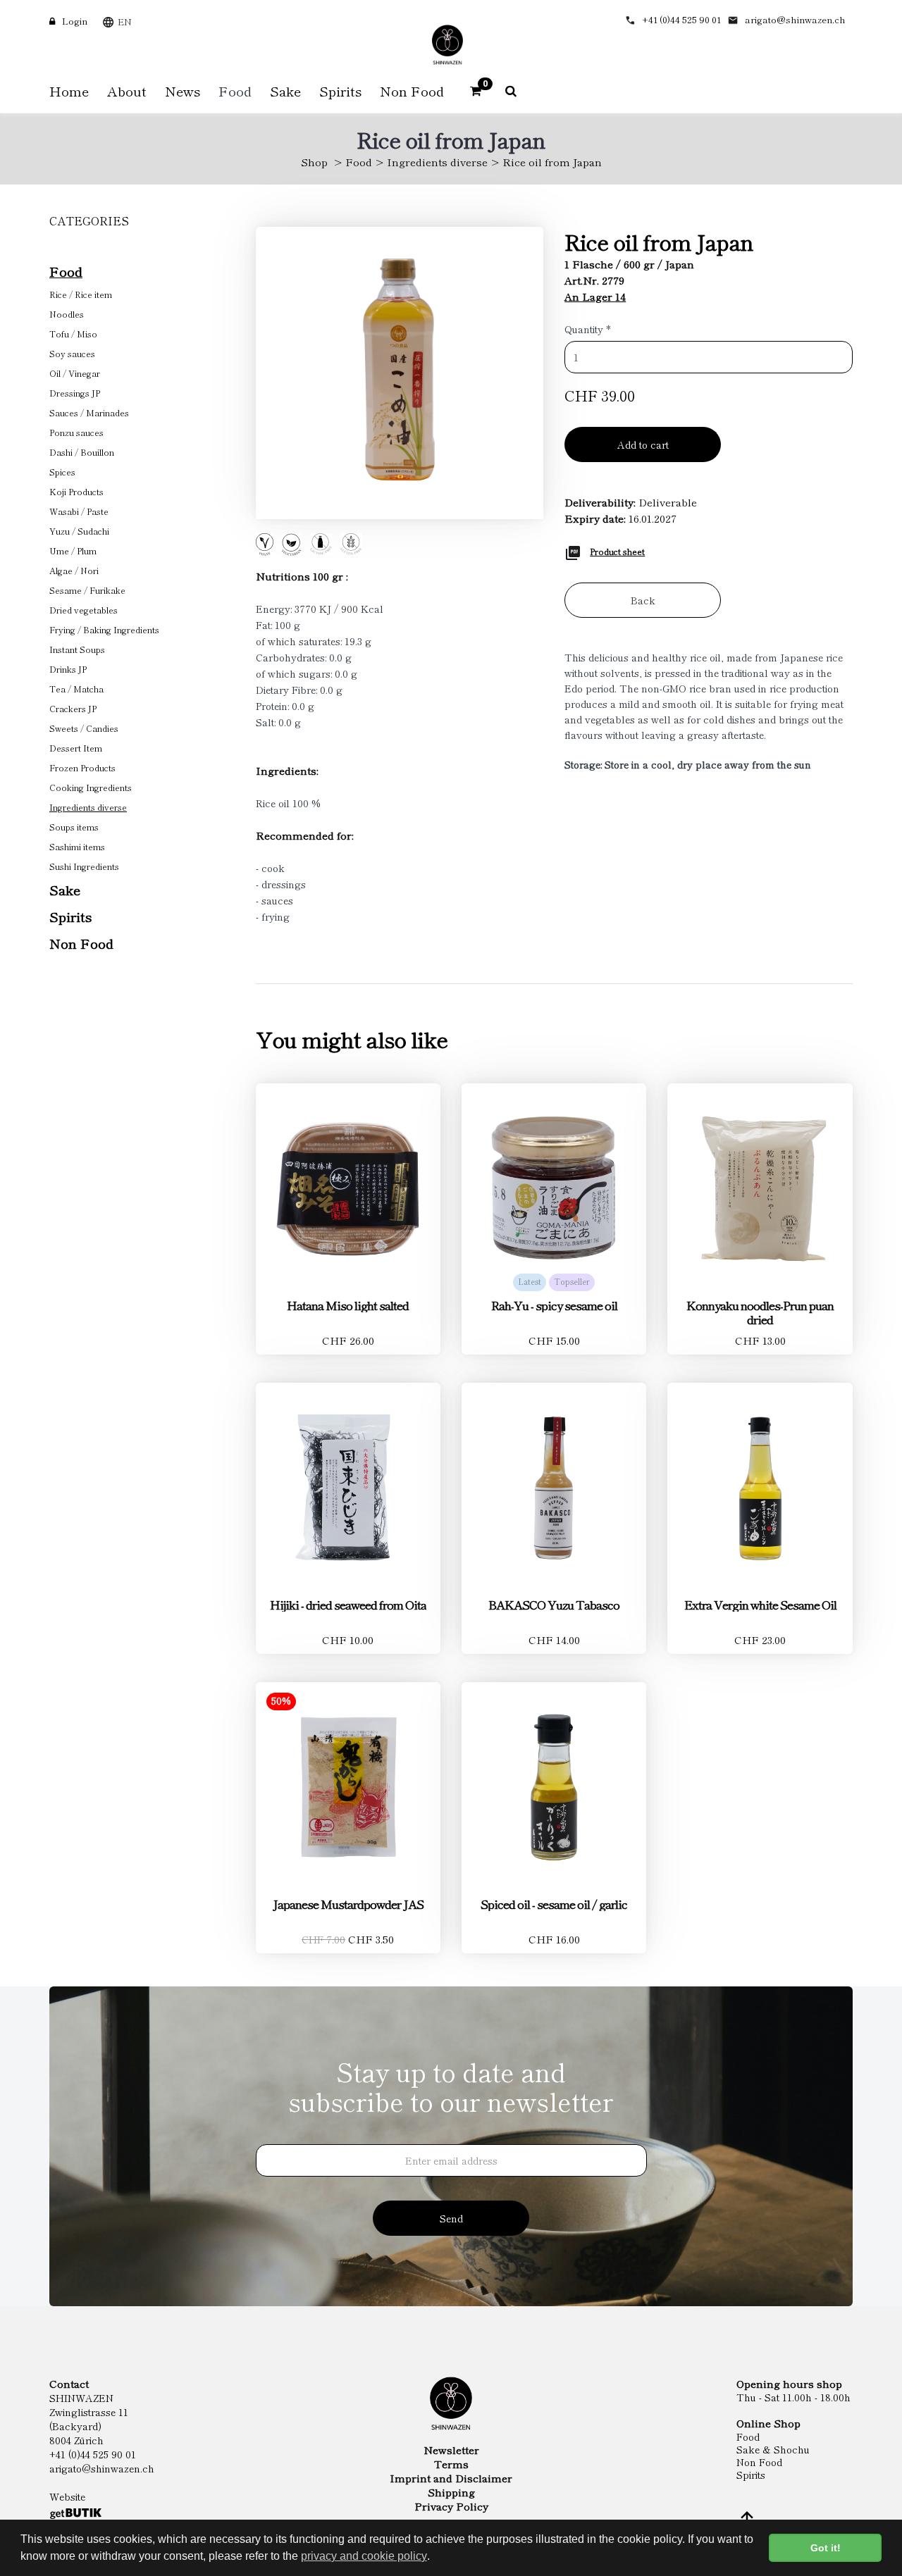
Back (643, 600)
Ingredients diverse (437, 162)
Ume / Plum (73, 550)
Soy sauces (72, 353)
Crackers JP (73, 708)
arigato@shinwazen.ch (795, 19)
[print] (573, 551)
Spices (62, 472)
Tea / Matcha (76, 689)
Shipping (451, 2492)
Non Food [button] (412, 91)
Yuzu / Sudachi (79, 531)
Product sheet (617, 551)
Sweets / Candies (84, 728)
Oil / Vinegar (75, 373)
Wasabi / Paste (79, 511)
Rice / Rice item (81, 294)
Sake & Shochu (773, 2449)
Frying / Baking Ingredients (104, 629)
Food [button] (235, 91)
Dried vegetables (84, 610)
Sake (65, 889)
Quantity (588, 329)
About (127, 91)
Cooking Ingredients (91, 787)
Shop (314, 162)
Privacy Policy (451, 2506)
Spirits (70, 916)
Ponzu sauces (76, 432)
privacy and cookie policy (364, 2556)
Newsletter (451, 2450)
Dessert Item (76, 748)
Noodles (67, 314)
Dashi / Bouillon (82, 452)
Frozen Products (82, 767)
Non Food (81, 943)
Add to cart (643, 444)
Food (359, 162)
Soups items (74, 827)
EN (125, 21)
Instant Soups (77, 649)
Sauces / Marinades (89, 412)
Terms (451, 2464)
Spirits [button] (340, 91)
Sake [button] (285, 91)
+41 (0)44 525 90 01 (681, 19)
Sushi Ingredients (84, 866)
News (183, 91)
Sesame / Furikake (87, 590)
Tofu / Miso (73, 334)
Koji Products (76, 491)
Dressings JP (75, 393)
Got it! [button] (826, 2548)
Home (69, 91)
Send (451, 2218)
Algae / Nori (74, 570)
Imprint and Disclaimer (451, 2478)
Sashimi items (77, 846)
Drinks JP (68, 669)
